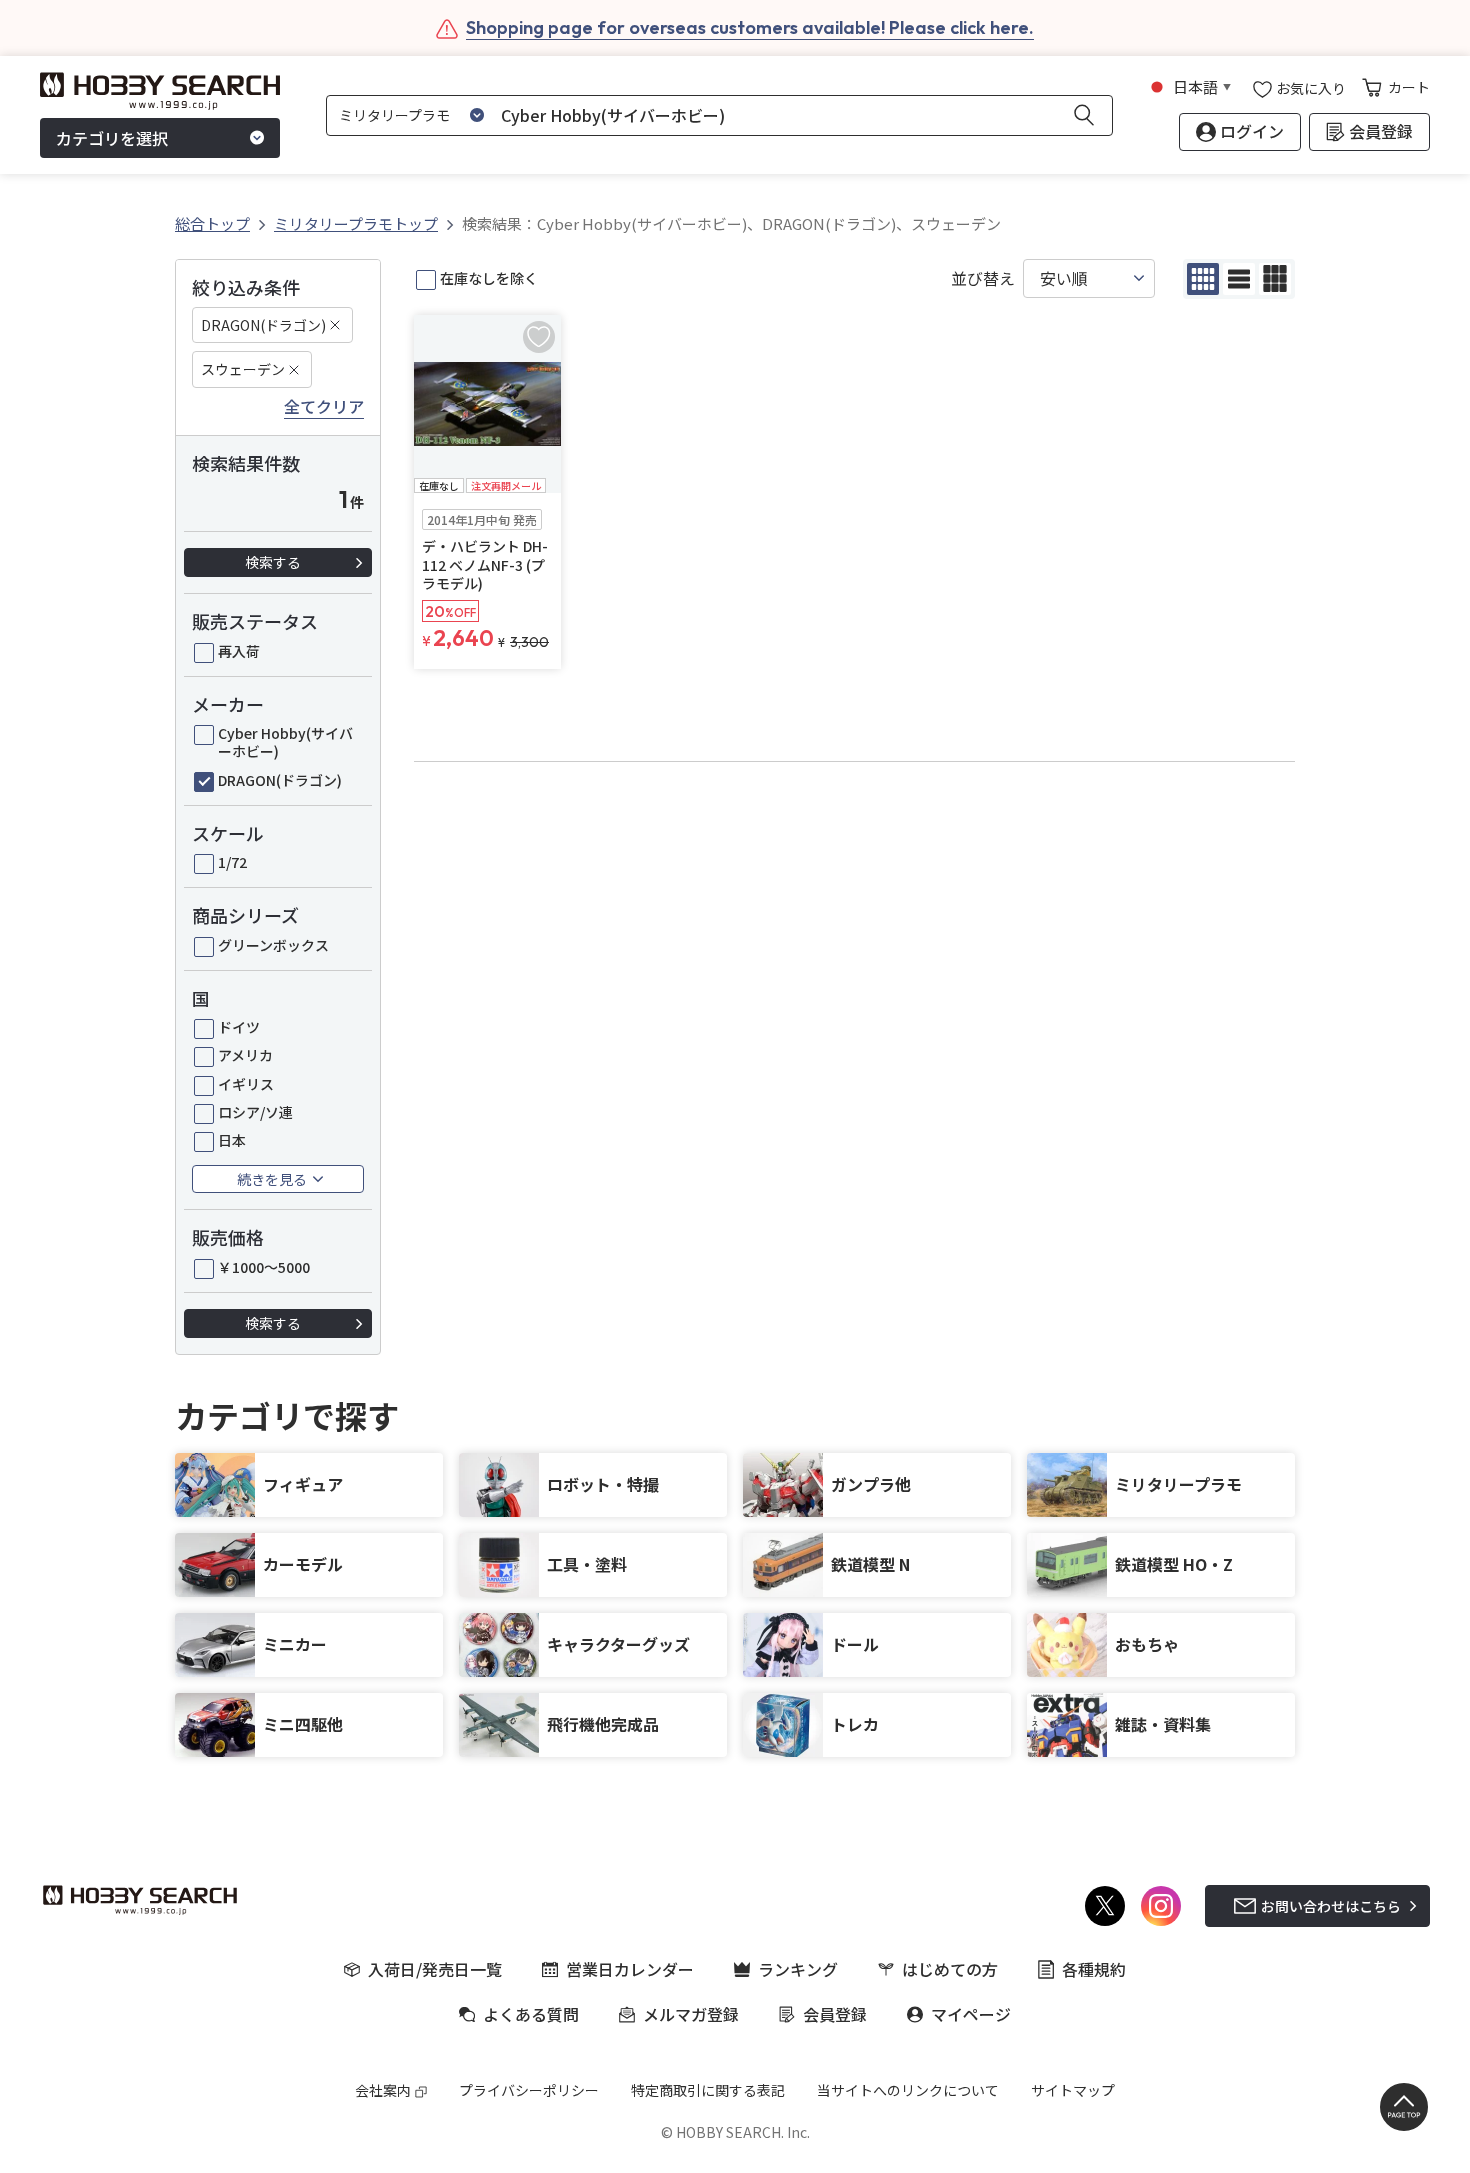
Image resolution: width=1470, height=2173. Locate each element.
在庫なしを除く (489, 278)
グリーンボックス (273, 945)
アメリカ (245, 1055)
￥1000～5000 (264, 1267)
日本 (232, 1140)
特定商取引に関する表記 (708, 2090)
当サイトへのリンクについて (908, 2090)
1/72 (232, 862)
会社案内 (383, 2090)
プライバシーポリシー (529, 2090)
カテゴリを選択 (112, 138)
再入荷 (239, 651)
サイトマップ (1073, 2090)
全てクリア (324, 407)
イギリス (246, 1084)
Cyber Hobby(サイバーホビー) (285, 742)
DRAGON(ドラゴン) (263, 325)
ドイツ (239, 1027)
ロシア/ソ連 (255, 1112)
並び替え (983, 278)
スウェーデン (243, 369)
